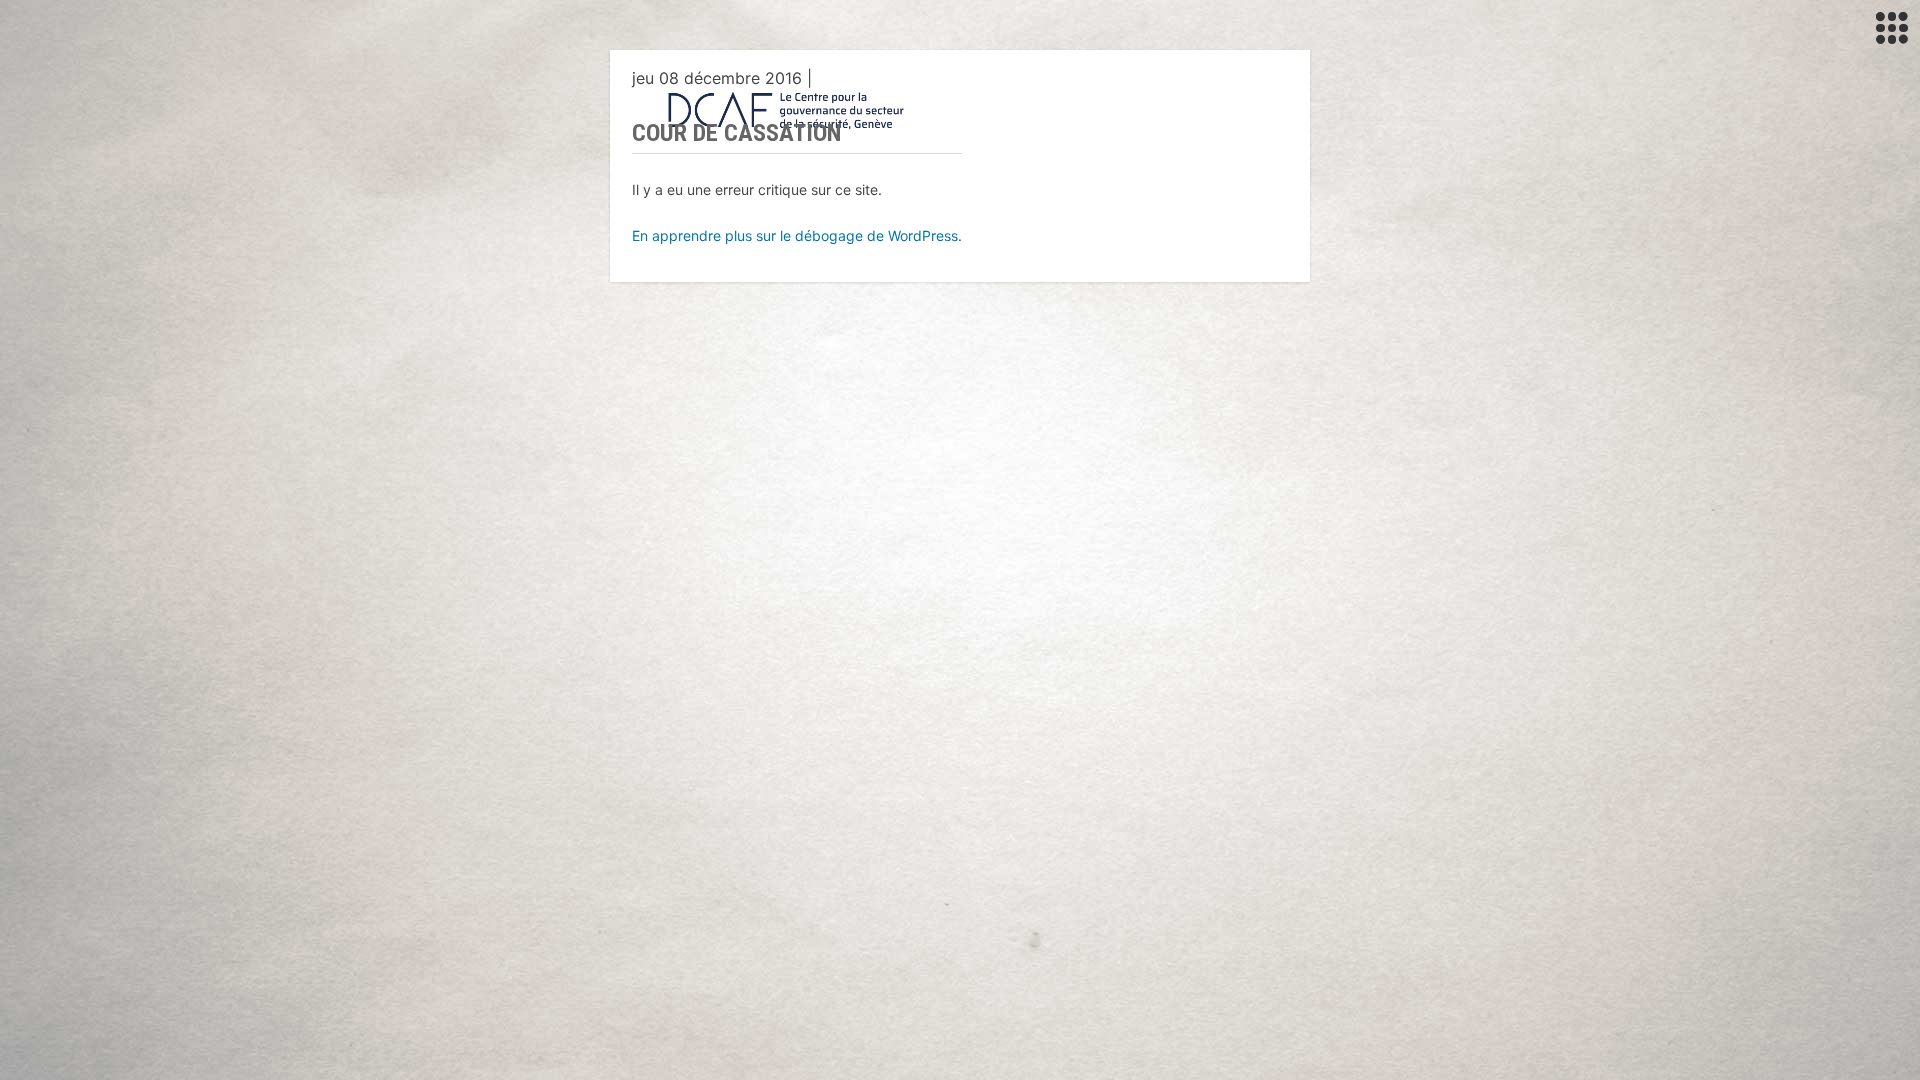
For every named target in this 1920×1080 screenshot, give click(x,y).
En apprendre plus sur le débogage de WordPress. (797, 235)
